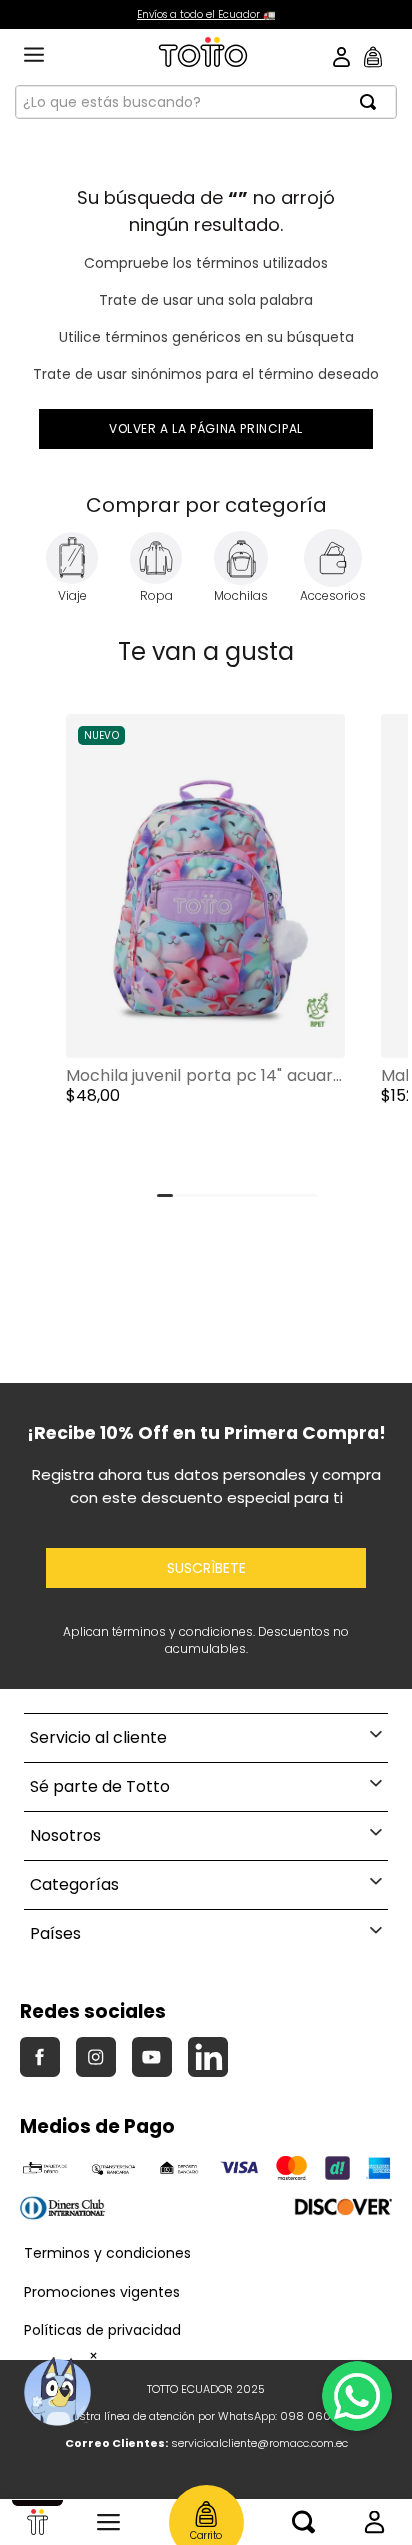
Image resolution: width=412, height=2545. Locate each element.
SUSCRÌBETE (206, 1568)
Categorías (108, 2522)
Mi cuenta (374, 2522)
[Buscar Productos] (374, 102)
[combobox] (206, 102)
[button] (205, 950)
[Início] (37, 2522)
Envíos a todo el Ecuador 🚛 (206, 14)
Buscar (303, 2522)
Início (37, 2522)
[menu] (34, 56)
